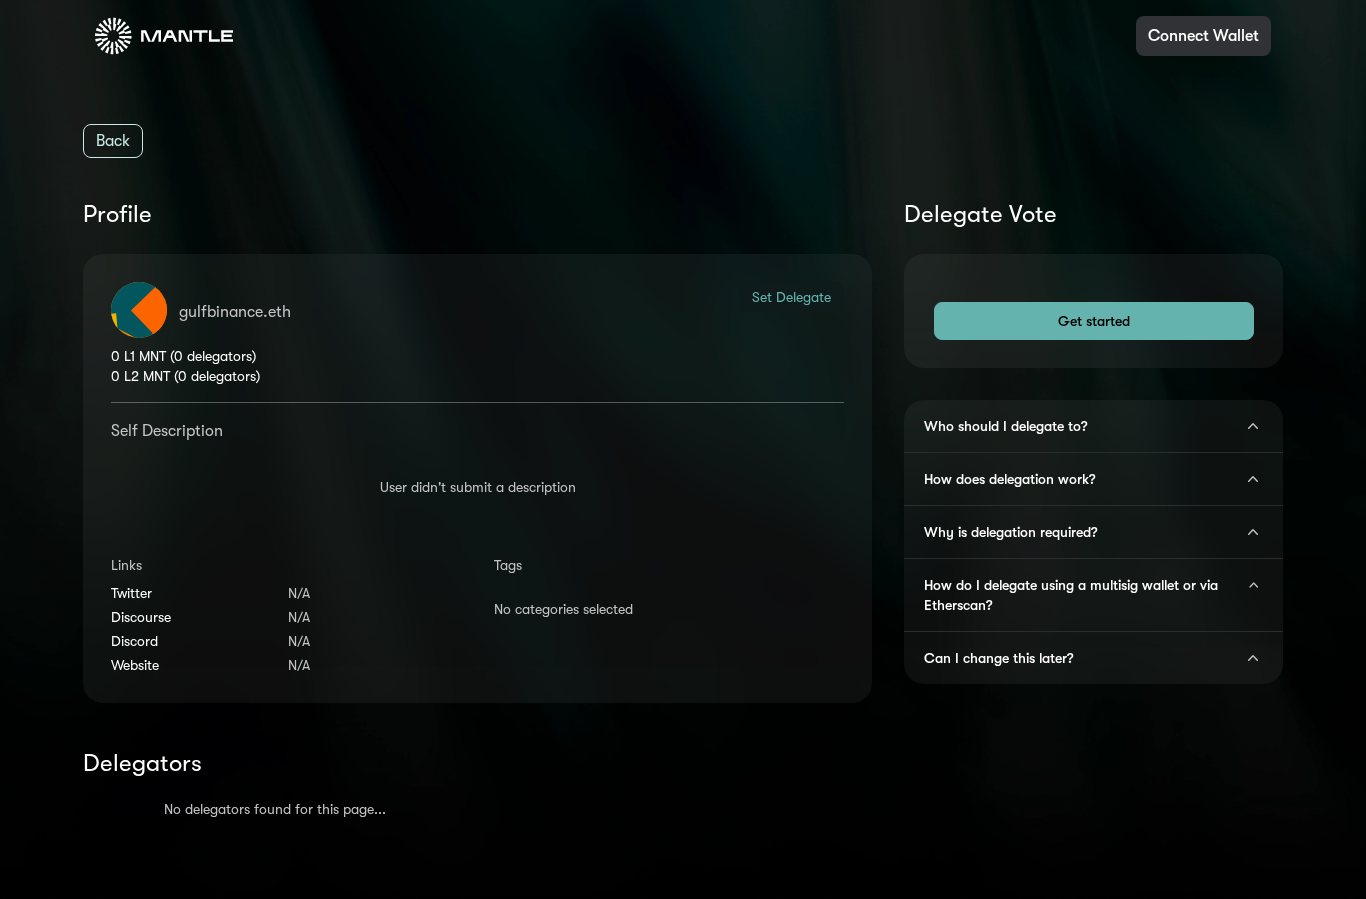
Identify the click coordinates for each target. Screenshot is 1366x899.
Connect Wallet (1203, 36)
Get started (1094, 321)
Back (113, 141)
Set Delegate (791, 297)
